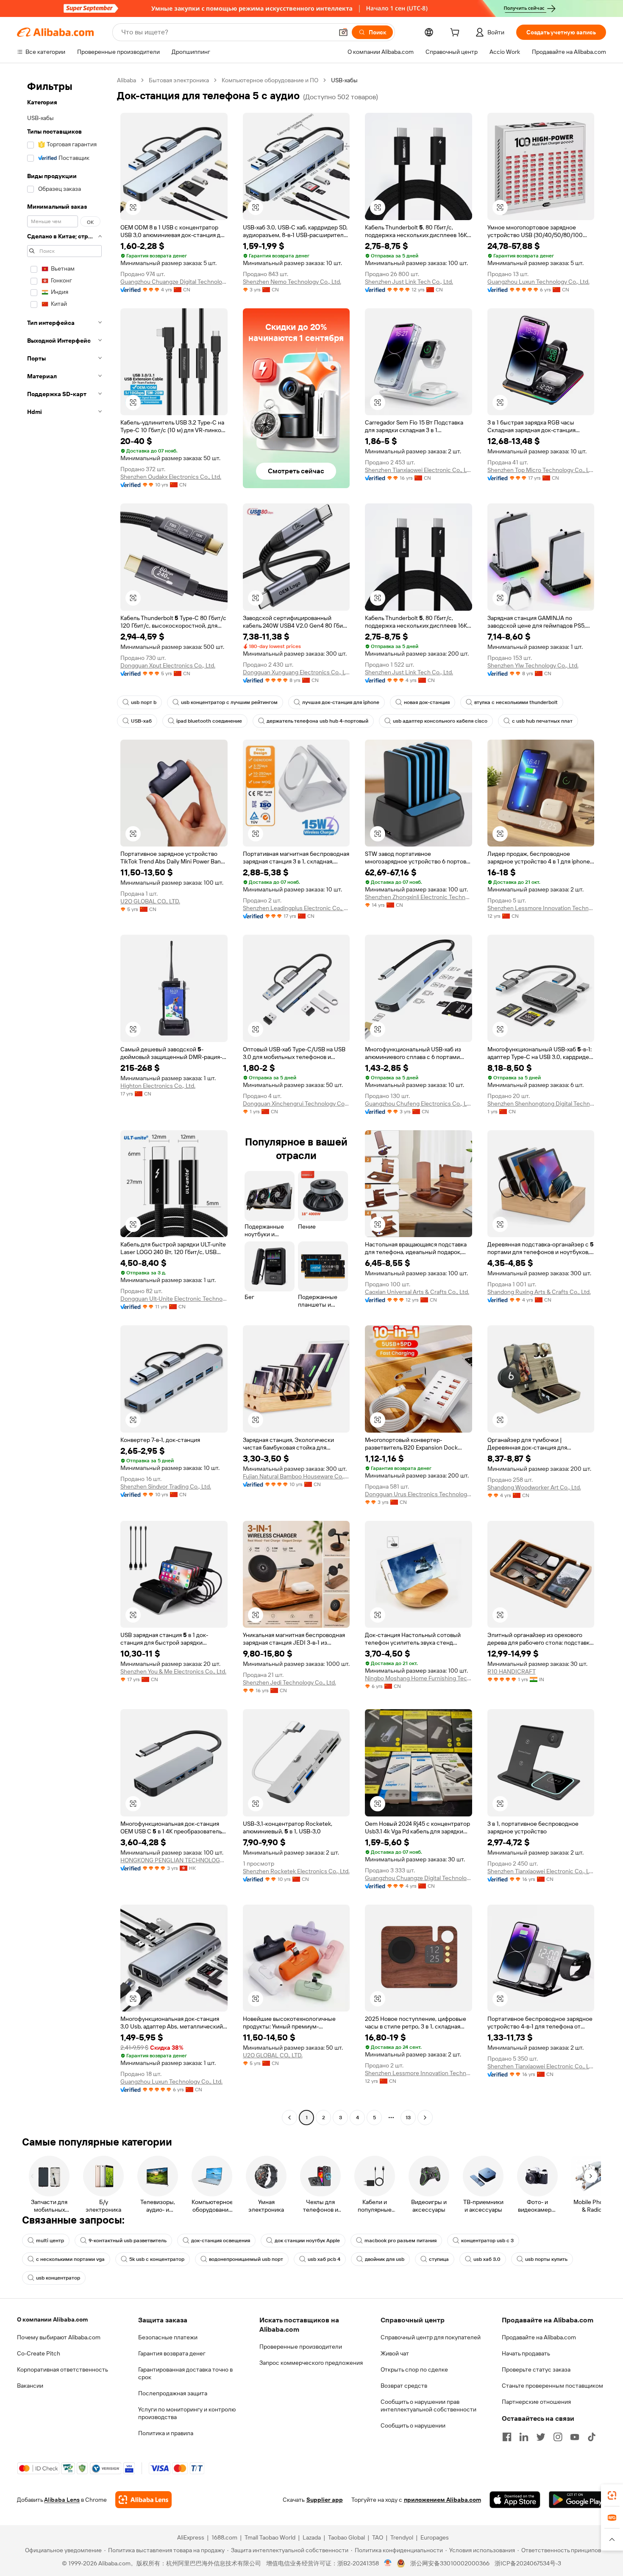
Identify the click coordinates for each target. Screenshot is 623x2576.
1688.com (224, 2537)
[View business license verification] (388, 2563)
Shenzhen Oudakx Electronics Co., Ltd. (171, 477)
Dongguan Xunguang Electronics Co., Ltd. (296, 672)
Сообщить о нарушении (413, 2425)
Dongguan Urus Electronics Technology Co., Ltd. (419, 1494)
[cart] (456, 34)
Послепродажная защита (173, 2393)
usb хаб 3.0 (487, 2259)
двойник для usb (385, 2259)
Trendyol (402, 2537)
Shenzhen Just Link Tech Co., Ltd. (409, 282)
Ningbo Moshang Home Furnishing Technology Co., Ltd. (419, 1678)
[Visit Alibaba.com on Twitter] (541, 2437)
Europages (435, 2537)
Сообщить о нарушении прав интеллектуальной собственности (428, 2406)
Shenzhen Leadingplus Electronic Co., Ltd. (296, 908)
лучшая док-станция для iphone (341, 702)
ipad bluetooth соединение (209, 721)
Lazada (312, 2537)
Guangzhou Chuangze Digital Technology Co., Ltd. (174, 282)
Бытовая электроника (179, 80)
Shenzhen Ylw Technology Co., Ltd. (533, 665)
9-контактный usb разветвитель (128, 2241)
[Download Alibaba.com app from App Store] (515, 2500)
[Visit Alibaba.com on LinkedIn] (524, 2437)
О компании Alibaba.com (52, 2319)
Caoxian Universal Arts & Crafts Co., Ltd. (417, 1292)
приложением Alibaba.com (442, 2500)
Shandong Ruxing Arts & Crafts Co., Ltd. (539, 1292)
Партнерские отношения (536, 2402)
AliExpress (191, 2537)
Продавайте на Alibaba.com (539, 2337)
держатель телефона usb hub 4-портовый (317, 721)
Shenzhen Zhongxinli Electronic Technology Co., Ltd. (419, 897)
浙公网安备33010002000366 (450, 2563)
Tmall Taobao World (270, 2537)
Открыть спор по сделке (414, 2369)
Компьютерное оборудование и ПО (270, 80)
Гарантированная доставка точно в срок (185, 2373)
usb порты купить (546, 2259)
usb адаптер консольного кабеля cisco (440, 721)
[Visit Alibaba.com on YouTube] (575, 2437)
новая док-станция (427, 702)
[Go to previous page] (289, 2118)
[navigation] (64, 1100)
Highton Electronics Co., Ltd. (158, 1086)
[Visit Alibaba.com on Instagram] (558, 2437)
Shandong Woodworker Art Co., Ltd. (534, 1487)
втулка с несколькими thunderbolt (516, 702)
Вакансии (30, 2386)
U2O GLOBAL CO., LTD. (150, 901)
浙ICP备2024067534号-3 (528, 2563)
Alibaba (127, 80)
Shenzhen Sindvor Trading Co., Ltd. (166, 1486)
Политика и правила (166, 2433)
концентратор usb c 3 (487, 2241)
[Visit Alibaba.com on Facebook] (507, 2437)
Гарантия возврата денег (172, 2353)
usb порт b (144, 702)
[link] (612, 2495)
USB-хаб (141, 721)
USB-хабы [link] (344, 80)
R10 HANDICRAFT (512, 1671)
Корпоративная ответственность (63, 2369)
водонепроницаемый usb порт (246, 2259)
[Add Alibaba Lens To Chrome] (143, 2500)
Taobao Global (346, 2537)
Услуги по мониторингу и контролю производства (187, 2413)
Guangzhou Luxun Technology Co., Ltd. (538, 282)
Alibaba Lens (62, 2500)
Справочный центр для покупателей (431, 2337)
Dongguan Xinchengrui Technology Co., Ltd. (296, 1104)
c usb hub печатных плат (542, 721)
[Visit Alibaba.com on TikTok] (592, 2437)
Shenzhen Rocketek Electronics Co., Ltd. (296, 1871)
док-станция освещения (221, 2241)
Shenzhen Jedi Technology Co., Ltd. (289, 1682)
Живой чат (395, 2353)
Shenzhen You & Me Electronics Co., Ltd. (173, 1671)
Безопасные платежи (168, 2337)
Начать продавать (526, 2353)
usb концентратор (58, 2278)
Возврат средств (404, 2386)
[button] (343, 32)
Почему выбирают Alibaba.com (59, 2337)
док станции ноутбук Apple (307, 2241)
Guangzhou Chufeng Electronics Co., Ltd (419, 1104)
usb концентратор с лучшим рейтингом (229, 702)
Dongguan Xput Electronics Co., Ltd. (168, 665)
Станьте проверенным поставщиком (552, 2386)
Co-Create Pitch (39, 2353)
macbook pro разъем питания (400, 2241)
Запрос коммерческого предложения (311, 2363)
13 (408, 2118)
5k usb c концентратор (157, 2259)
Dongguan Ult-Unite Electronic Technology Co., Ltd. (174, 1299)
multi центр (50, 2241)
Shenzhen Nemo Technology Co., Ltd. (292, 282)
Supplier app (325, 2500)
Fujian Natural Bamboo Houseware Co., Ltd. (296, 1476)
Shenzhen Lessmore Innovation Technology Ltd (541, 908)
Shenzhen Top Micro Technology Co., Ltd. (541, 470)
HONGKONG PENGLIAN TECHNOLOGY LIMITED (174, 1860)
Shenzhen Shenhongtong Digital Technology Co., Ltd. (541, 1104)
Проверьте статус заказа (536, 2369)
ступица (439, 2259)
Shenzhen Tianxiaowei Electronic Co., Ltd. (419, 470)
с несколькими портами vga (70, 2259)
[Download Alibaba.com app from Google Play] (577, 2500)
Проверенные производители (301, 2347)
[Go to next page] (425, 2118)
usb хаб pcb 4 (324, 2259)
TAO (378, 2537)
